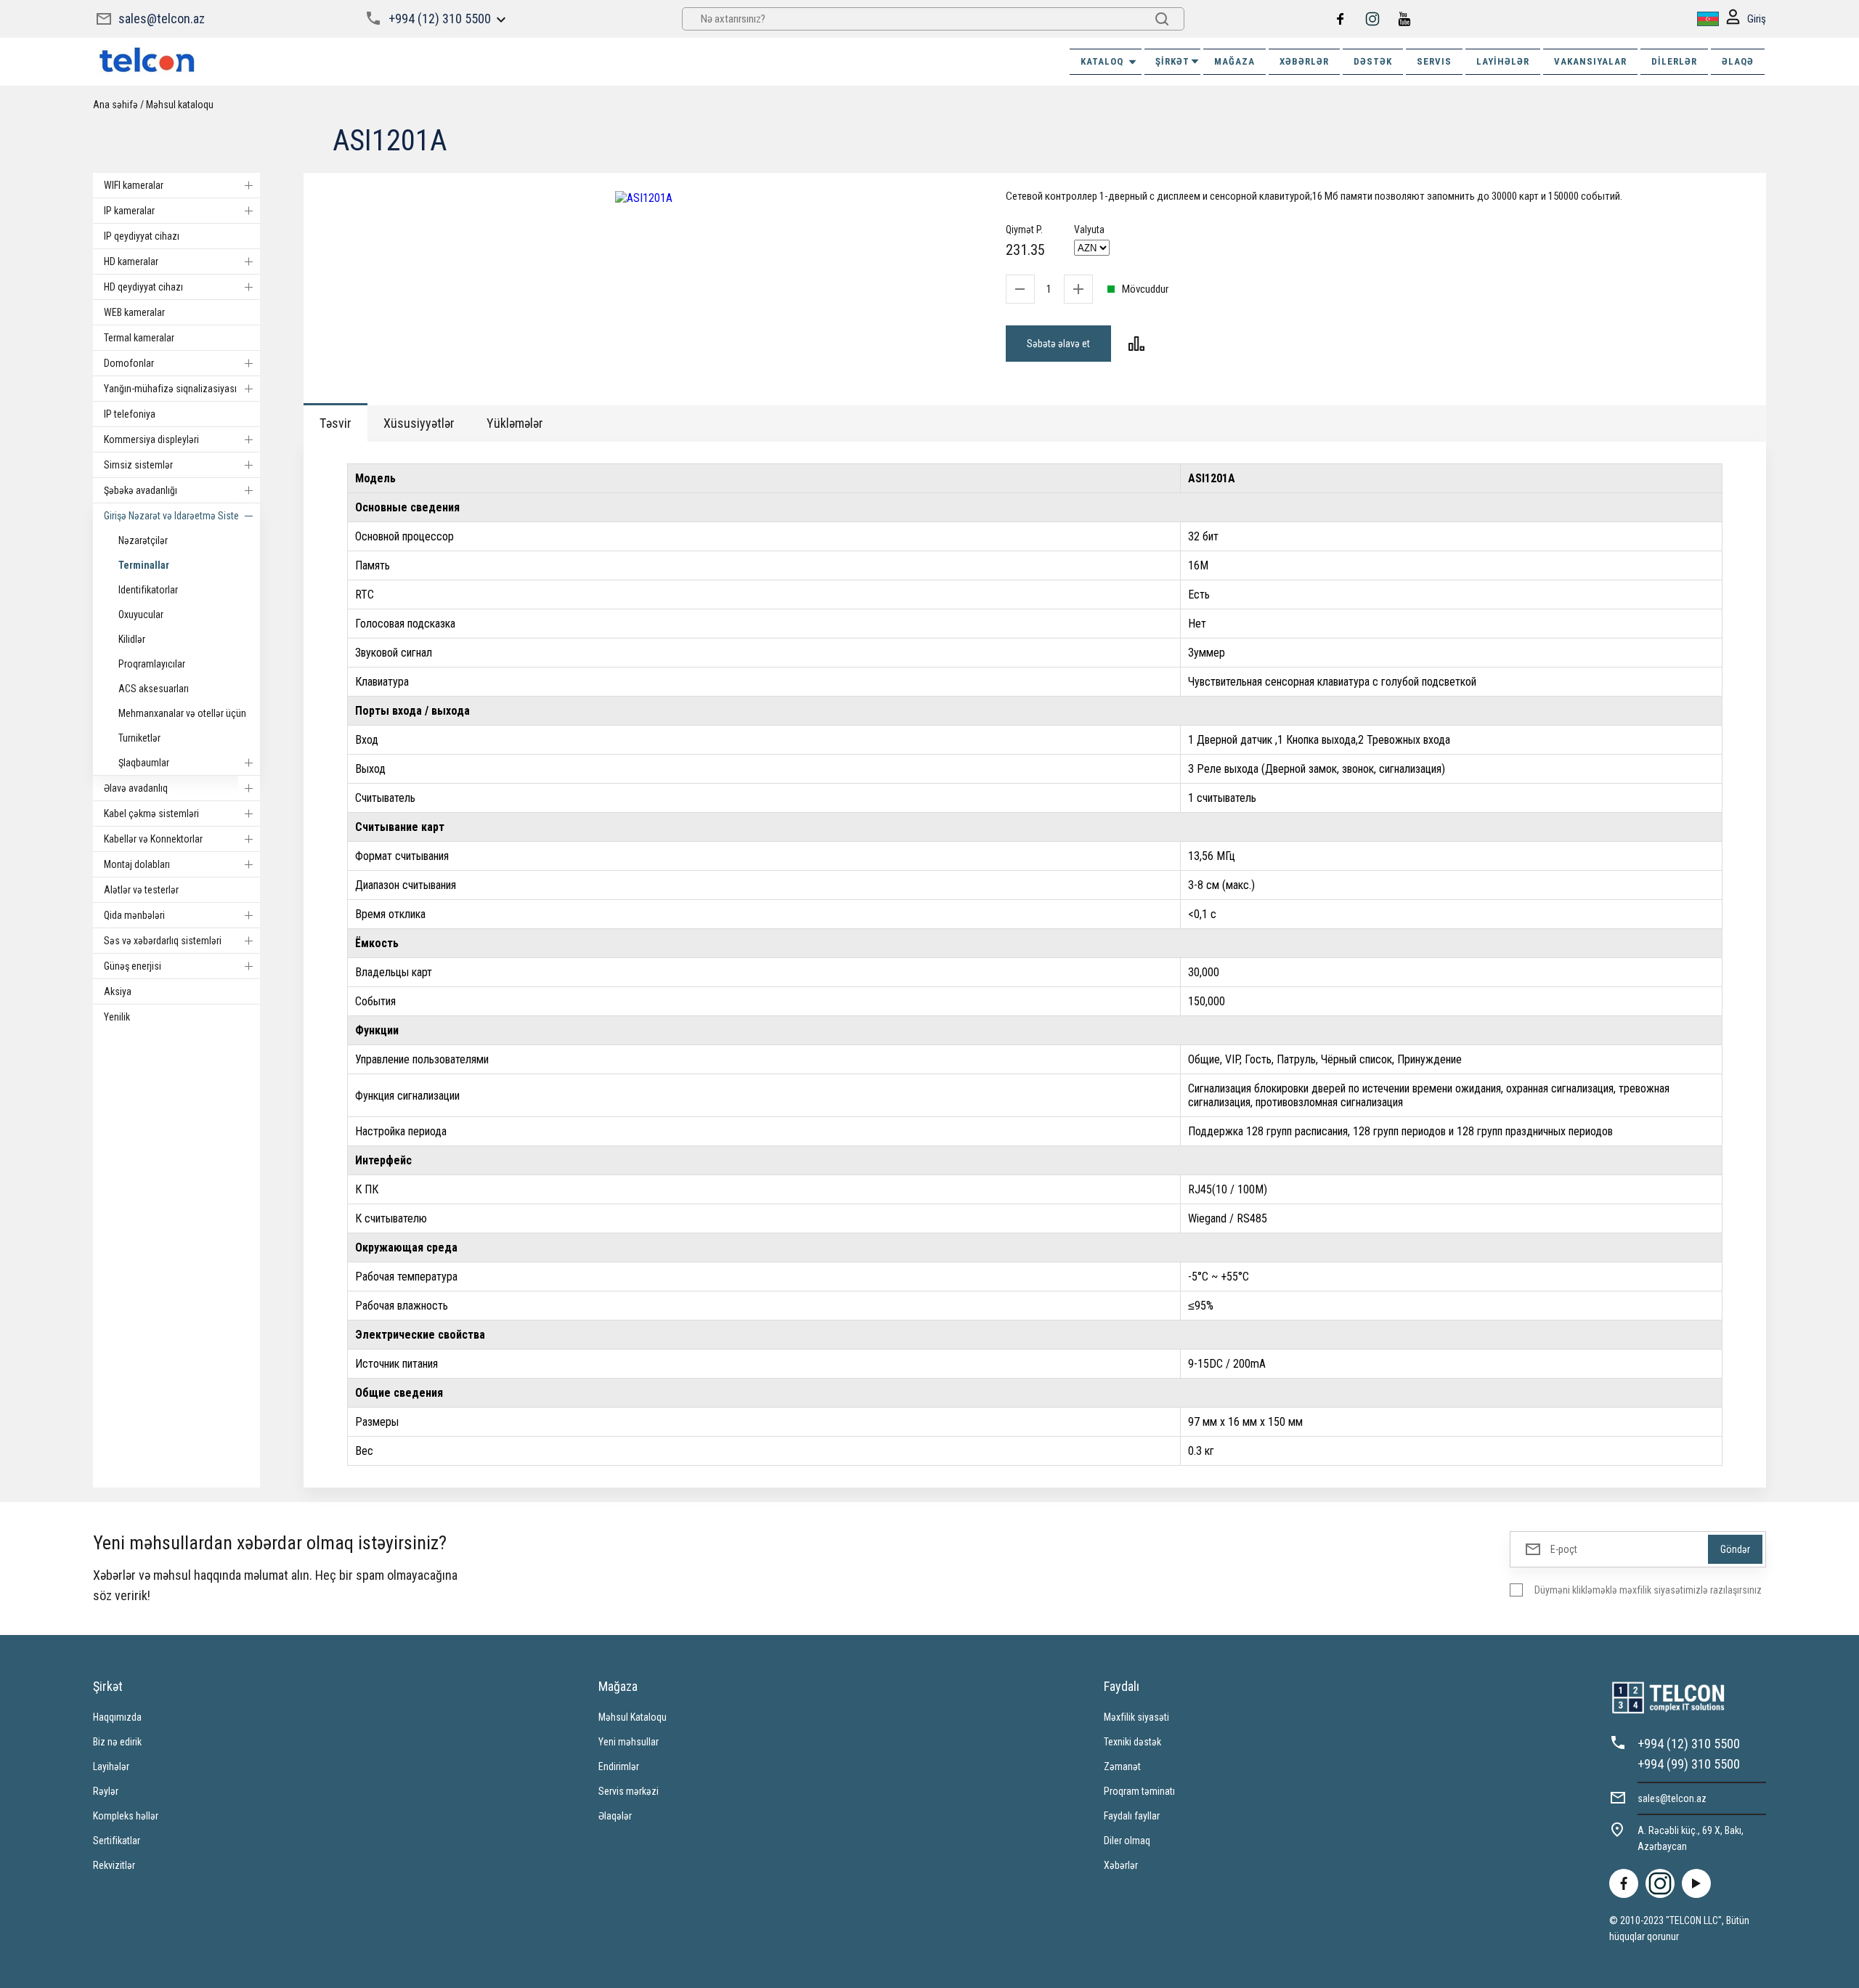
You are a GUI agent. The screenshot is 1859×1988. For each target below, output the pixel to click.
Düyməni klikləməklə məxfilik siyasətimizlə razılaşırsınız (1648, 1590)
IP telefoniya (130, 414)
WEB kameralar (134, 312)
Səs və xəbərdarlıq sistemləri (163, 941)
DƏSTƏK (1373, 61)
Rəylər (106, 1791)
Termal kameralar (139, 338)
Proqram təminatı (1139, 1791)
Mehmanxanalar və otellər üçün (182, 713)
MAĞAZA (1234, 61)
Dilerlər (1674, 61)
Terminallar (144, 565)
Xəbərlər (1121, 1865)
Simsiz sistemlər (138, 465)
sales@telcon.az (162, 19)
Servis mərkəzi (629, 1791)
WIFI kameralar (134, 185)
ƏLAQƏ (1738, 61)
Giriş (1757, 19)
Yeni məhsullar (629, 1742)
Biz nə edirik (117, 1742)
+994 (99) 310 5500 (1689, 1764)
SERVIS (1434, 61)
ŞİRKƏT (1172, 61)
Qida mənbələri (134, 915)
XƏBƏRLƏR (1304, 61)
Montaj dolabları (137, 864)
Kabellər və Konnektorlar (153, 839)
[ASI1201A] (644, 198)
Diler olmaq (1127, 1841)
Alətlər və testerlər (141, 890)
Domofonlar (129, 363)
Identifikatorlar (148, 590)
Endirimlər (619, 1766)
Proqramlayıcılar (152, 664)
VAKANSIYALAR (1590, 61)
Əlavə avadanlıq (136, 788)
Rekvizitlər (114, 1865)
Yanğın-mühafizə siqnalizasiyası (170, 389)
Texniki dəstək (1132, 1742)
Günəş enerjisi (133, 966)
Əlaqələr (615, 1816)
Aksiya (118, 991)
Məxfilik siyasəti (1136, 1717)
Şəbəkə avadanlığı (141, 490)
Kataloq (1102, 61)
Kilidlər (132, 639)
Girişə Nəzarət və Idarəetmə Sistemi (176, 516)
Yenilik (117, 1017)
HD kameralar (131, 261)
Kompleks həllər (126, 1816)
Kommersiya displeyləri (151, 439)
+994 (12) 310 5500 (440, 19)
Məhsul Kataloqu (632, 1717)
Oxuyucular (141, 614)
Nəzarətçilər (143, 540)
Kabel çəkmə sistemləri (151, 814)
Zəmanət (1122, 1766)
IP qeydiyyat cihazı (142, 236)
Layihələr (1503, 61)
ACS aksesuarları (154, 689)
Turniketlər (139, 738)
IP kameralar (129, 211)
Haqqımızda (117, 1717)
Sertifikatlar (117, 1841)
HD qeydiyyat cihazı (143, 287)
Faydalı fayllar (1132, 1816)
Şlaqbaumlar (144, 763)
